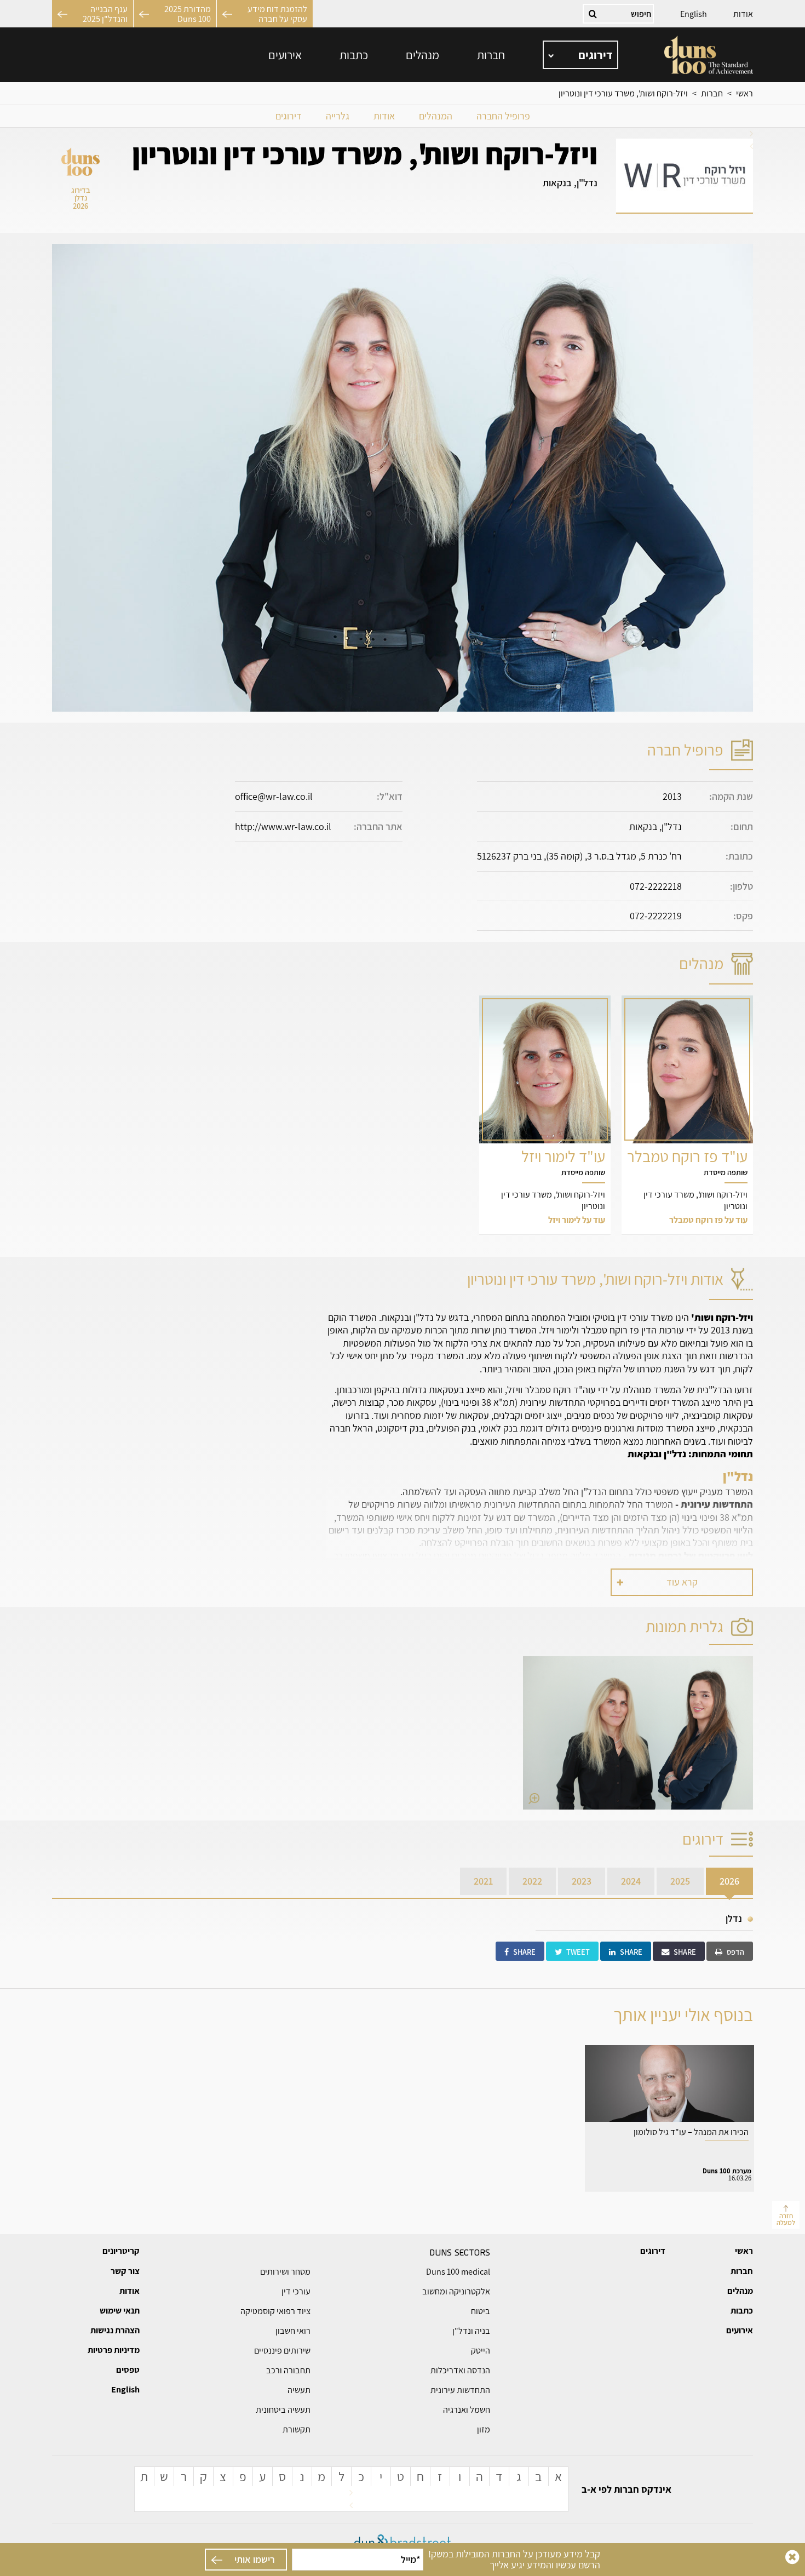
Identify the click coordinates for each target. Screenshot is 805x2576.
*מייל (411, 2559)
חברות (491, 55)
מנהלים (422, 55)
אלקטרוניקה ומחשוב (456, 2291)
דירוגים (289, 116)
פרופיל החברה (503, 116)
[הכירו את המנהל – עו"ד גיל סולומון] (669, 2118)
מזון (484, 2429)
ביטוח (481, 2311)
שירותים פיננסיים (282, 2351)
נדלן (734, 1918)
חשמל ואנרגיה (467, 2410)
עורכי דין (296, 2291)
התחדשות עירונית (460, 2390)
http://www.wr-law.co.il (283, 826)
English (694, 14)
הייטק (481, 2351)
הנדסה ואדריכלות (460, 2370)
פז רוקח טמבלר (687, 1115)
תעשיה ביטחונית (283, 2410)
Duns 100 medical (458, 2272)
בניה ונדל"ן (471, 2331)
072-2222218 (656, 886)
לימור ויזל (545, 1115)
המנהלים (436, 116)
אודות (743, 14)
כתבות (354, 55)
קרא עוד (682, 1582)
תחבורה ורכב (288, 2370)
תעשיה (299, 2390)
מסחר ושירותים (285, 2272)
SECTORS (460, 2252)
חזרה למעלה (786, 2219)
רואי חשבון (293, 2331)
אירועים (285, 55)
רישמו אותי (255, 2559)
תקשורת (297, 2429)
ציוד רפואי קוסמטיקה (275, 2311)
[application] (580, 55)
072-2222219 (656, 916)
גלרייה (338, 116)
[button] (638, 1733)
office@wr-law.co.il (274, 796)
